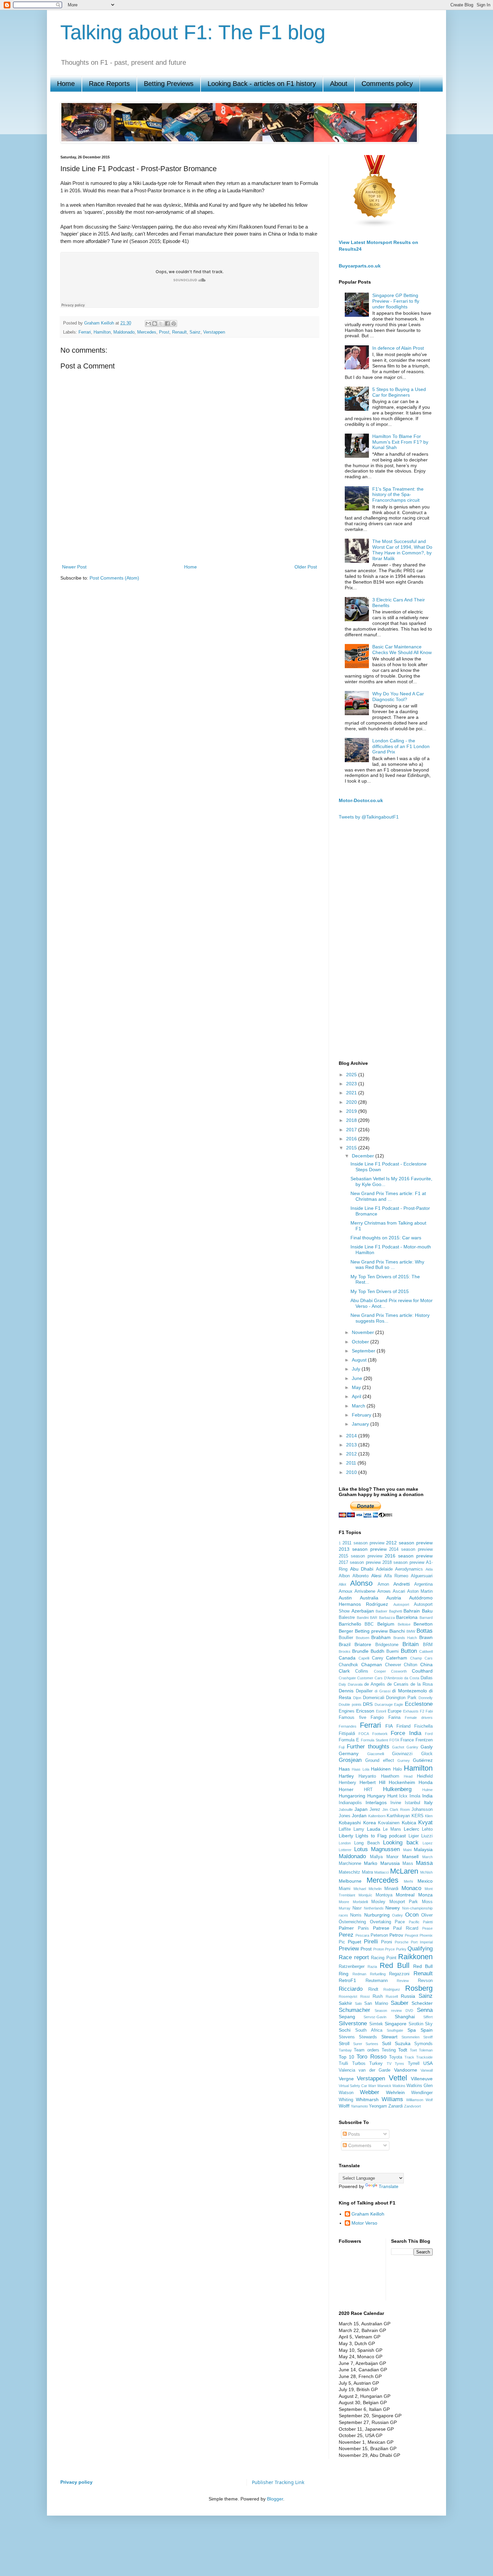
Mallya (376, 1857)
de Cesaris (398, 1684)
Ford (429, 1734)
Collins (362, 1671)
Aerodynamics (409, 1569)
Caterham (397, 1658)
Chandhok (348, 1665)
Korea (370, 1823)
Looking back (401, 1843)
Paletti (428, 1922)
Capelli (364, 1658)
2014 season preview (411, 1549)
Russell (392, 1996)
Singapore (396, 2024)
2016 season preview (409, 1556)
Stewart (389, 2037)
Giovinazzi (402, 1754)
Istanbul (413, 1803)
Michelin (375, 1889)
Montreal (405, 1895)
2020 (352, 1102)
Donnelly (426, 1698)
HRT (368, 1790)
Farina (394, 1718)
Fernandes (348, 1726)
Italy (428, 1802)
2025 (352, 1075)
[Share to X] (161, 324)
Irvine (396, 1803)
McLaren (404, 1871)
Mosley (378, 1902)
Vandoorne (406, 2070)
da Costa (412, 1678)
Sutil (387, 2043)
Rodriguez (392, 1989)
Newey (393, 1908)
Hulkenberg (397, 1789)
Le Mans (392, 1829)
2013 (352, 1445)
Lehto (427, 1829)
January (361, 1424)
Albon (344, 1576)
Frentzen (424, 1740)
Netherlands (374, 1908)
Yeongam (378, 2106)
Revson (425, 1981)
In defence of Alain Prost (398, 348)
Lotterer (345, 1850)
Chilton (410, 1665)
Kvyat (425, 1822)
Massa (424, 1863)
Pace (400, 1922)
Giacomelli (376, 1754)
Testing (389, 2050)
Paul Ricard (406, 1928)
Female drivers (419, 1718)
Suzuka (403, 2043)
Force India (406, 1733)
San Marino (376, 2003)
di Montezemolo (409, 1691)
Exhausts (411, 1711)
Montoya (384, 1895)
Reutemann (377, 1981)
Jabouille (346, 1810)
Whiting (346, 2100)
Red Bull (394, 1965)
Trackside (424, 2057)
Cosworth (399, 1671)
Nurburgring (377, 1915)
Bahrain (412, 1611)
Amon (383, 1584)
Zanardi (396, 2106)
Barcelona (407, 1617)
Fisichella (423, 1726)
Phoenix (426, 1935)
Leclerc (412, 1829)
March (359, 1406)
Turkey (376, 2064)
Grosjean (350, 1760)
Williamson (415, 2100)
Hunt (392, 1796)
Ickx (403, 1796)
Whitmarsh (367, 2099)
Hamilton (102, 332)
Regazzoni (399, 1974)
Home (66, 84)
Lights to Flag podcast (381, 1836)
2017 (352, 1130)
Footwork (380, 1734)
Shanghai (405, 2017)
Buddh (377, 1651)
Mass (408, 1864)
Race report (354, 1957)
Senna (425, 2010)
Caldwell (426, 1651)
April (357, 1396)
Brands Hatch (405, 1638)
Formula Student (374, 1740)
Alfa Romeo (396, 1576)
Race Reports (109, 84)
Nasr (357, 1908)
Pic (342, 1942)
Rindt (373, 1989)
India (427, 1796)
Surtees (372, 2044)
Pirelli (371, 1942)
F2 (422, 1711)
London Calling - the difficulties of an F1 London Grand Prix (401, 746)
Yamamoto (359, 2106)
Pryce (390, 1949)
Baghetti (396, 1611)
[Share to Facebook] (167, 324)
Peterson (379, 1935)
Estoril (381, 1711)
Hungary (376, 1796)
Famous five (352, 1718)
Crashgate (347, 1678)
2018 (352, 1120)
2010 (352, 1472)
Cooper (380, 1671)
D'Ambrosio (393, 1678)
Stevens (347, 2037)
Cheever (393, 1665)
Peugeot (412, 1935)
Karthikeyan (398, 1816)
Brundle (360, 1651)
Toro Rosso (371, 2057)
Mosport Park (404, 1902)
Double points (350, 1704)
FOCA (364, 1734)
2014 (352, 1436)
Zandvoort (413, 2106)
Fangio (377, 1718)
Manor (392, 1857)
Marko (371, 1863)
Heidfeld (425, 1776)
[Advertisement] (189, 539)
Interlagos (376, 1802)
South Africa (369, 2030)
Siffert (428, 2017)
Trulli (343, 2064)
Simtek (376, 2024)
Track (409, 2057)
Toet (413, 2050)
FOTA (394, 1740)
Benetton (423, 1624)
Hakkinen (381, 1769)
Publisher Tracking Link (278, 2482)
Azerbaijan (363, 1611)
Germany (349, 1753)
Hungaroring (352, 1796)
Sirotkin (416, 2024)
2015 (352, 1148)
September (364, 1351)
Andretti (402, 1584)
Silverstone (353, 2023)
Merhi (408, 1881)
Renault (179, 332)
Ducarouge (384, 1704)
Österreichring (352, 1922)
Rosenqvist (348, 1996)
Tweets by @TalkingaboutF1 (369, 817)
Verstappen (214, 332)
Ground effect (379, 1761)
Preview (349, 1949)
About (339, 84)
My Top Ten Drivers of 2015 (380, 1291)
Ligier (414, 1836)
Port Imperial (422, 1942)
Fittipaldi (347, 1734)
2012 (352, 1454)
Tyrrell (414, 2064)
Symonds (423, 2044)
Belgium (386, 1624)
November (364, 1332)
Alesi (376, 1576)
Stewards (368, 2037)
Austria (394, 1598)
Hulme (427, 1790)
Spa (412, 2030)
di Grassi (382, 1691)
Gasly (427, 1747)
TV (389, 2064)
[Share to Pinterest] (174, 324)
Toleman (426, 2050)
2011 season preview (363, 1543)
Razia (372, 1967)
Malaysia (423, 1849)
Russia (408, 1996)
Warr (372, 2086)
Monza (425, 1895)
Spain (427, 2030)
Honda (426, 1782)
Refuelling (378, 1974)
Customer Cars (370, 1678)
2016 (352, 1139)
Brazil (345, 1644)
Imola (415, 1796)
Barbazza (387, 1618)
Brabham (381, 1637)
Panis (363, 1928)
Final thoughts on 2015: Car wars (386, 1238)
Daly (342, 1684)
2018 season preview (403, 1563)
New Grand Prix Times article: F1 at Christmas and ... (388, 1196)
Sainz (195, 332)
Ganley (412, 1747)
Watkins (399, 2086)
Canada (347, 1658)
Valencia (347, 2070)
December (364, 1156)
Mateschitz (349, 1872)
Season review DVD (394, 2011)
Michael (360, 1889)
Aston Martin (420, 1591)
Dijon (357, 1698)
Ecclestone (419, 1704)
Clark (344, 1671)
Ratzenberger (352, 1967)
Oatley (397, 1915)
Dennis (346, 1691)
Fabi (429, 1711)
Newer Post (74, 567)
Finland (403, 1726)
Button (409, 1651)
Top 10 (346, 2057)
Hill (382, 1782)
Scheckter (422, 2003)
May (357, 1387)
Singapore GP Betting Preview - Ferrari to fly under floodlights (396, 301)
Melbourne (350, 1881)
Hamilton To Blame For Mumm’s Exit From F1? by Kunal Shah (400, 442)
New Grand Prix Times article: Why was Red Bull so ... (387, 1265)
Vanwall (427, 2070)
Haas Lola (360, 1769)
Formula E (349, 1740)
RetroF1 (347, 1980)
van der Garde (374, 2070)
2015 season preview (361, 1556)
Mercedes (147, 332)
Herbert (368, 1782)
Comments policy (387, 84)
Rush (378, 1996)
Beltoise (404, 1624)
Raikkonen (415, 1957)
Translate (389, 2186)
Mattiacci (381, 1872)
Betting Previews (169, 84)
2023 (352, 1084)
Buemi (393, 1651)
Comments (359, 2145)
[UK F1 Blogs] (375, 226)
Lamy (359, 1829)
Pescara (362, 1935)
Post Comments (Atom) (114, 578)
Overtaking (380, 1922)
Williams (392, 2099)
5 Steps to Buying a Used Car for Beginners (399, 392)
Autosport (401, 1604)
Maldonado (124, 332)
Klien (429, 1816)
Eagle (399, 1704)
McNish (426, 1872)
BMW (411, 1631)
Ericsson (365, 1711)
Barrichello (350, 1624)
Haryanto (367, 1776)
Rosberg (419, 1988)
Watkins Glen (420, 2086)
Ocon (412, 1915)
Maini (407, 1850)
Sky (429, 2024)
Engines (347, 1711)
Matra (367, 1872)
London (345, 1843)
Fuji (342, 1747)
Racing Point (384, 1958)
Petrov (396, 1935)
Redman (359, 1974)
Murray (345, 1908)
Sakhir (345, 2003)
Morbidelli (360, 1902)
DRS (368, 1704)
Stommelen (410, 2037)
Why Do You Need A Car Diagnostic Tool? (398, 697)
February (362, 1415)
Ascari (399, 1591)
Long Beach (367, 1843)
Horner (346, 1789)
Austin (345, 1598)
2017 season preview (360, 1563)
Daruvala (355, 1684)
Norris (356, 1915)
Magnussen (385, 1849)
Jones (345, 1816)
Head (408, 1776)
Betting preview (371, 1631)
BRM (428, 1645)
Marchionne (350, 1864)
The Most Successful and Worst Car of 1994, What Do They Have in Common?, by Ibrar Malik (402, 550)
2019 (352, 1111)
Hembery (347, 1783)
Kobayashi (350, 1823)
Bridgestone (387, 1645)
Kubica (409, 1823)
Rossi (365, 1996)
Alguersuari (422, 1576)
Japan (361, 1809)
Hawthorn (390, 1776)
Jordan (359, 1816)
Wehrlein (395, 2092)
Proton (379, 1949)
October (361, 1342)
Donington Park (401, 1698)
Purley (401, 1949)
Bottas (425, 1631)
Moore (344, 1902)
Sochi (345, 2030)
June (358, 1378)
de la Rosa (422, 1684)
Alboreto (361, 1576)
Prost (164, 332)
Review (403, 1981)
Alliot (342, 1584)
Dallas (427, 1678)
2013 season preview (363, 1549)
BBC (369, 1624)
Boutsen (363, 1638)
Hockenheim (402, 1782)
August (360, 1360)
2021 (352, 1093)
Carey (378, 1658)
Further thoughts (368, 1747)
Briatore (363, 1644)
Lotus (361, 1849)
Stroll (344, 2043)
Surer (358, 2044)
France (407, 1740)
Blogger (275, 2499)
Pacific (414, 1922)
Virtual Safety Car (353, 2086)
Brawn (426, 1637)
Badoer (381, 1611)
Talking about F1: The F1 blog (193, 32)
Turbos (359, 2064)
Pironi (387, 1942)
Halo (397, 1769)
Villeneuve (422, 2079)
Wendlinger (422, 2093)
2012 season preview (409, 1543)
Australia (369, 1598)
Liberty (346, 1836)
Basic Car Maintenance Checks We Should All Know (402, 650)
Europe (395, 1711)
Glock (427, 1754)
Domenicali (374, 1698)
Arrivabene (365, 1591)
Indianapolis (350, 1803)
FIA (389, 1726)
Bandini (363, 1618)
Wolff (344, 2106)
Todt (403, 2050)
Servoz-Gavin (375, 2017)
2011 (352, 1463)
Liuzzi (427, 1836)
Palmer (346, 1928)
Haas (344, 1769)
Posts (353, 2134)
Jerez (375, 1810)
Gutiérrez (423, 1760)
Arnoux (346, 1591)
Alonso (361, 1583)
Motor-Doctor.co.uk (361, 800)
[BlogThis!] (155, 324)
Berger (346, 1631)
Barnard (426, 1618)
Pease (427, 1928)
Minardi (391, 1889)
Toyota (396, 2057)
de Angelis (375, 1684)
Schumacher (354, 2010)
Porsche (402, 1942)
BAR (374, 1618)
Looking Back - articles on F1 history (262, 84)
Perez (346, 1935)
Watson (346, 2093)
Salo (358, 2003)
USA (428, 2063)
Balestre (347, 1618)
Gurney (404, 1761)
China (426, 1665)
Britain (410, 1644)
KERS (418, 1816)
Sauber (400, 2003)
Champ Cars (421, 1658)
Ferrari (85, 332)
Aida (429, 1569)
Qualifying (420, 1949)
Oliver (427, 1915)
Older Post (306, 567)
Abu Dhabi (362, 1569)
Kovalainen (389, 1823)
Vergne (346, 2079)
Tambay (345, 2050)
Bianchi (397, 1631)
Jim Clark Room (396, 1810)
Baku (427, 1611)
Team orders (366, 2050)
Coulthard (422, 1671)
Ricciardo (351, 1989)
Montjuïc (365, 1895)
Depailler (364, 1691)
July (357, 1369)
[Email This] (148, 324)
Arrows (384, 1591)
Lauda (374, 1829)
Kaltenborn (377, 1816)
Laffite (345, 1829)
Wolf (429, 2100)
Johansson (422, 1810)
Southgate (395, 2030)
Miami (345, 1889)
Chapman (372, 1665)
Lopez (428, 1843)
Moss (427, 1902)
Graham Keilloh (368, 2214)
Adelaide (384, 1569)
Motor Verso (364, 2223)
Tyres (399, 2064)
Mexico (425, 1881)
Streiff (428, 2037)
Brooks (345, 1651)
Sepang (347, 2017)
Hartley (346, 1776)
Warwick (384, 2086)
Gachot (398, 1747)
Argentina (423, 1584)
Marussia (390, 1863)
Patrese (381, 1928)
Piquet (354, 1942)
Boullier (346, 1638)
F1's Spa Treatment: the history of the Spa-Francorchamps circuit (398, 495)
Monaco (411, 1888)
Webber (370, 2092)
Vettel (398, 2078)
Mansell (410, 1856)
